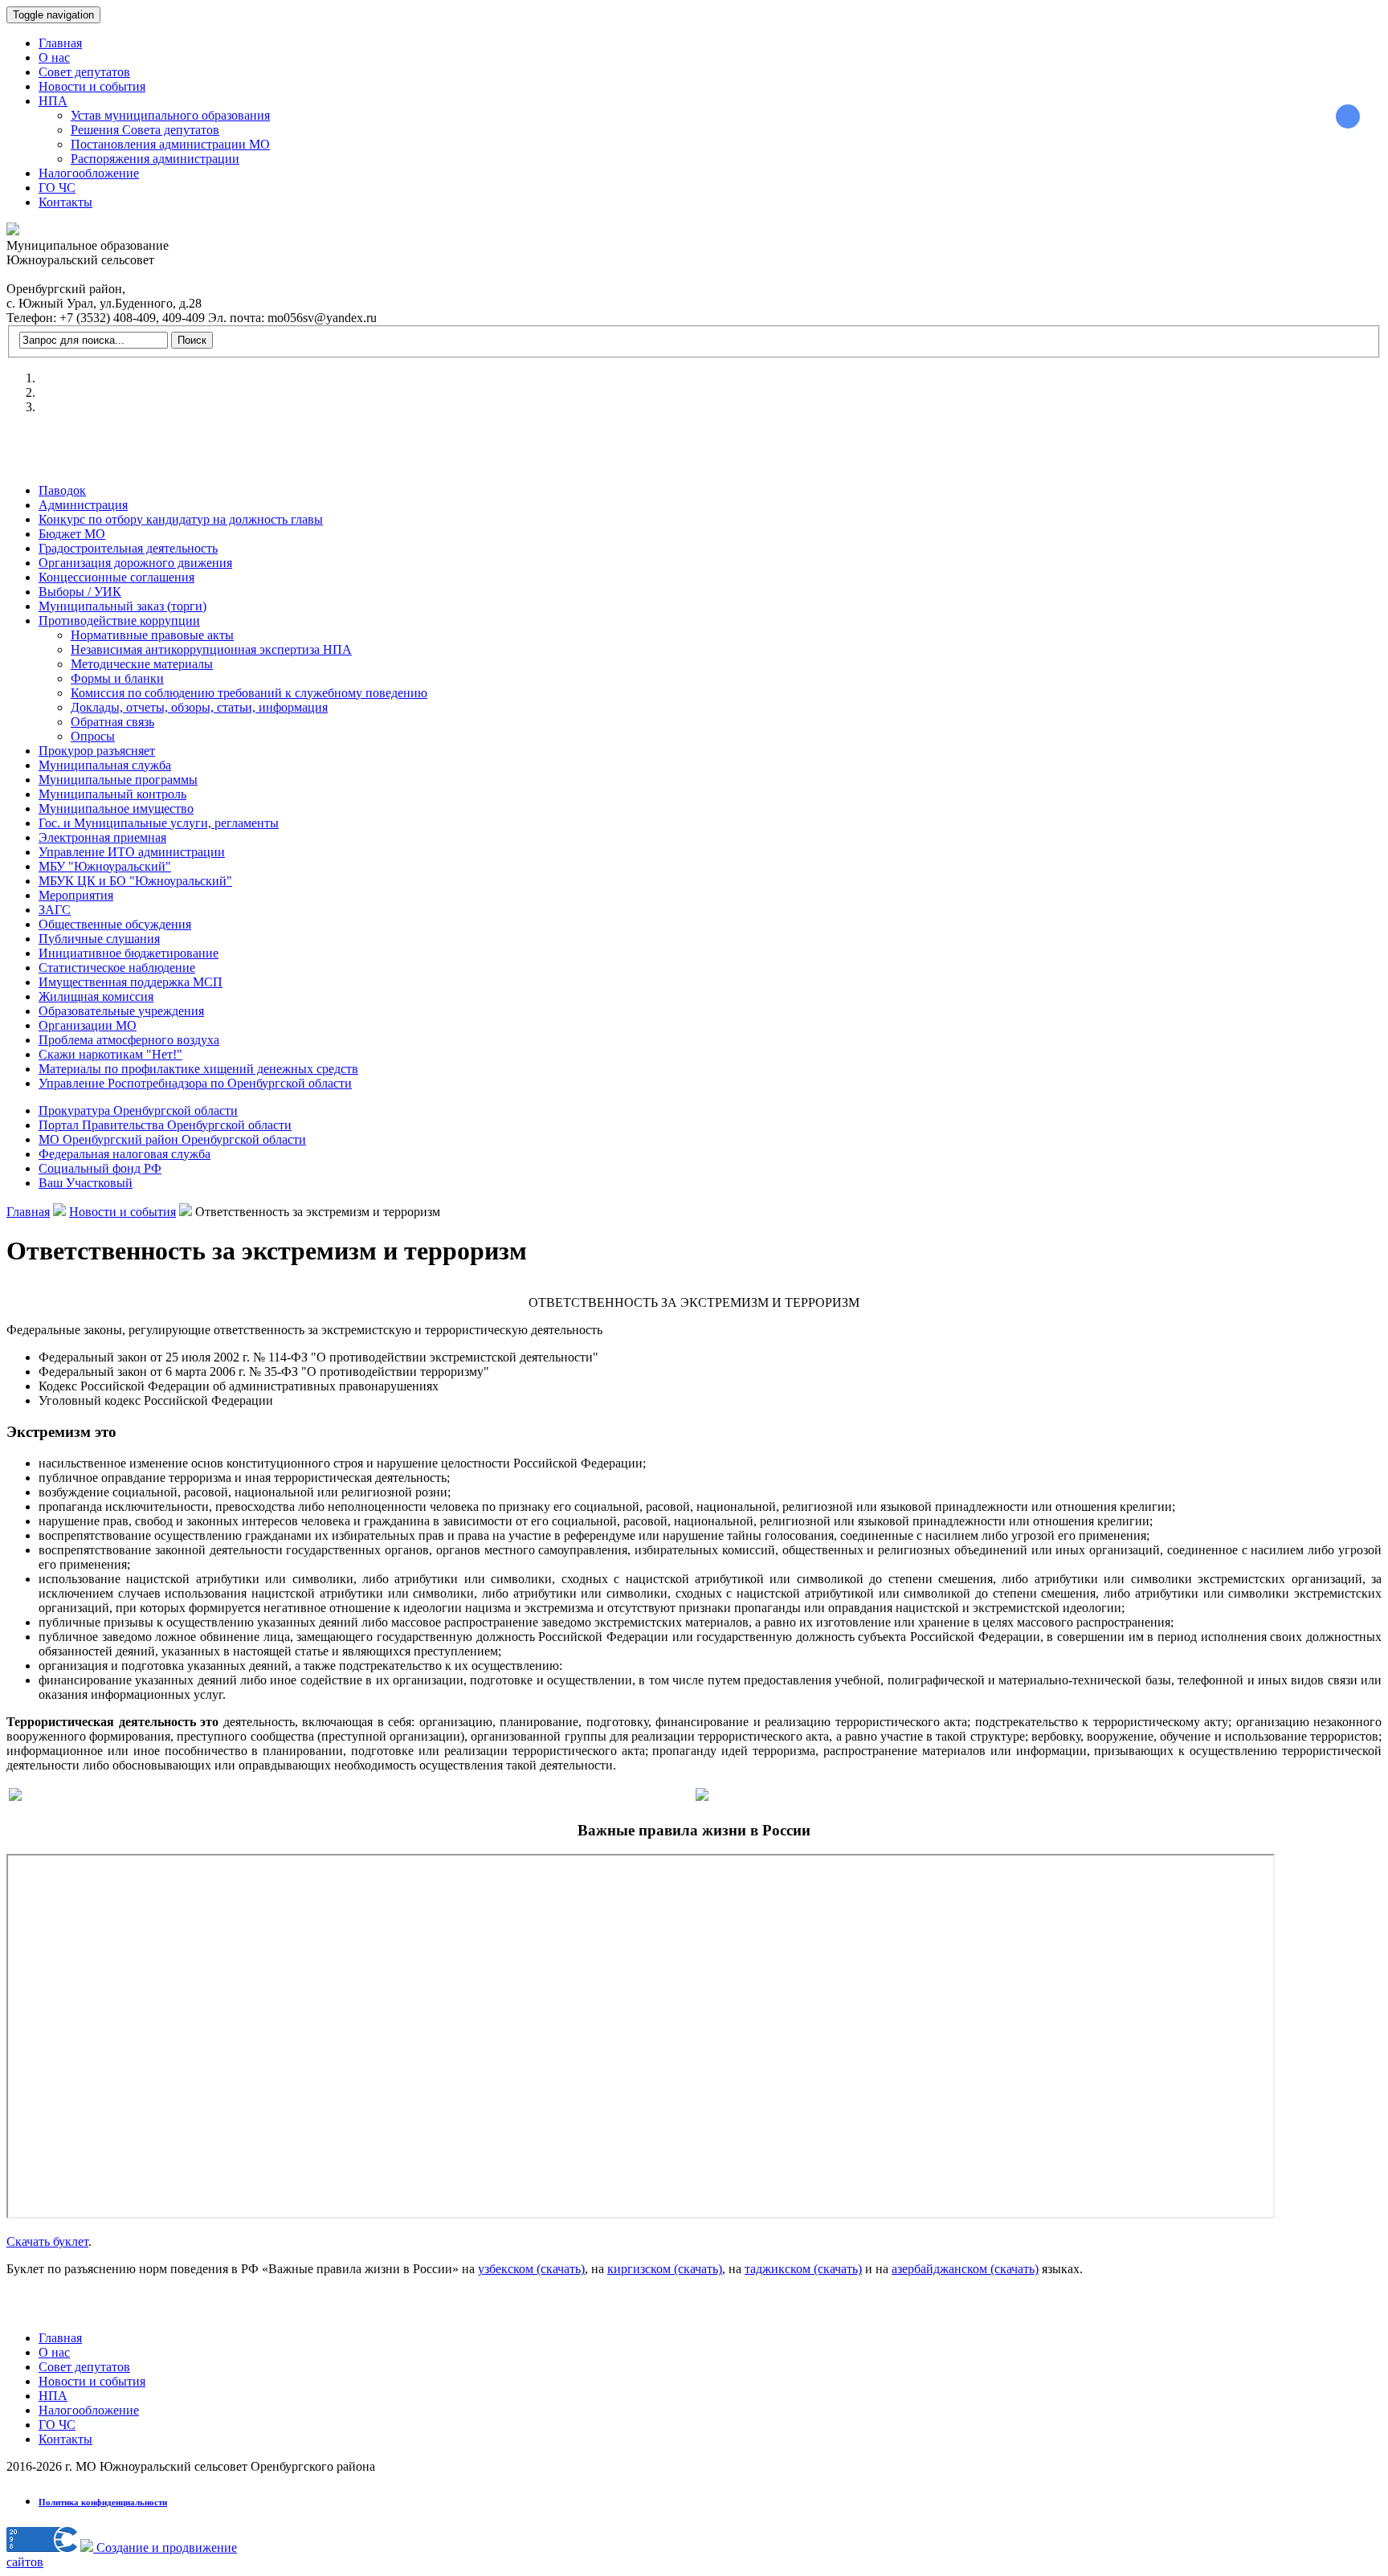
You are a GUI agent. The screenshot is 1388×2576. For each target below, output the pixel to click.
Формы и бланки (117, 678)
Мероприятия (76, 895)
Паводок (62, 490)
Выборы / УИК (80, 592)
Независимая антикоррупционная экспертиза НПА (211, 649)
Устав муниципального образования (170, 115)
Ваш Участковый (86, 1183)
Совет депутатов (84, 72)
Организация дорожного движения (135, 563)
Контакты (65, 202)
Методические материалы (142, 664)
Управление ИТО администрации (132, 852)
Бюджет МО (72, 534)
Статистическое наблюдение (117, 968)
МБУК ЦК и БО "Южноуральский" (135, 881)
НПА (53, 101)
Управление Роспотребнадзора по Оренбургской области (195, 1083)
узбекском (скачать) (531, 2269)
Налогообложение (89, 173)
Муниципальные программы (118, 780)
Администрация (83, 505)
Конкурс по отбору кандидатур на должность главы (181, 519)
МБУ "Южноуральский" (105, 866)
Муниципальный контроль (112, 794)
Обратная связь (112, 722)
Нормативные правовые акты (152, 635)
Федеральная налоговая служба (125, 1154)
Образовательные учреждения (121, 1011)
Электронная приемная (102, 837)
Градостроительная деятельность (128, 548)
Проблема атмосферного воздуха (129, 1040)
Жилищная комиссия (96, 996)
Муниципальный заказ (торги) (122, 606)
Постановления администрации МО (170, 144)
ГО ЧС (57, 188)
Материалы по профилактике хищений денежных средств (198, 1069)
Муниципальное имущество (116, 808)
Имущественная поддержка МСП (131, 982)
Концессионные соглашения (116, 577)
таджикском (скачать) (803, 2269)
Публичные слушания (99, 939)
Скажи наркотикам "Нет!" (110, 1054)
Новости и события (92, 86)
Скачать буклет (47, 2241)
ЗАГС (55, 910)
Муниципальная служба (105, 765)
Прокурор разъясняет (97, 751)
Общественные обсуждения (115, 924)
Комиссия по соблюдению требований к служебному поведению (249, 693)
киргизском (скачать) (665, 2269)
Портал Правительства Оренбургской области (165, 1125)
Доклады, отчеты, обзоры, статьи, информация (199, 707)
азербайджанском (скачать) (965, 2269)
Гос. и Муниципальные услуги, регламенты (159, 823)
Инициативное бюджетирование (129, 953)
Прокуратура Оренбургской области (138, 1110)
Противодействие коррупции (119, 621)
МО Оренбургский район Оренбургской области (172, 1139)
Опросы (93, 736)
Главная (60, 43)
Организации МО (88, 1025)
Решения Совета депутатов (145, 130)
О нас (54, 57)
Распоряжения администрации (155, 159)
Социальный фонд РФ (100, 1168)
